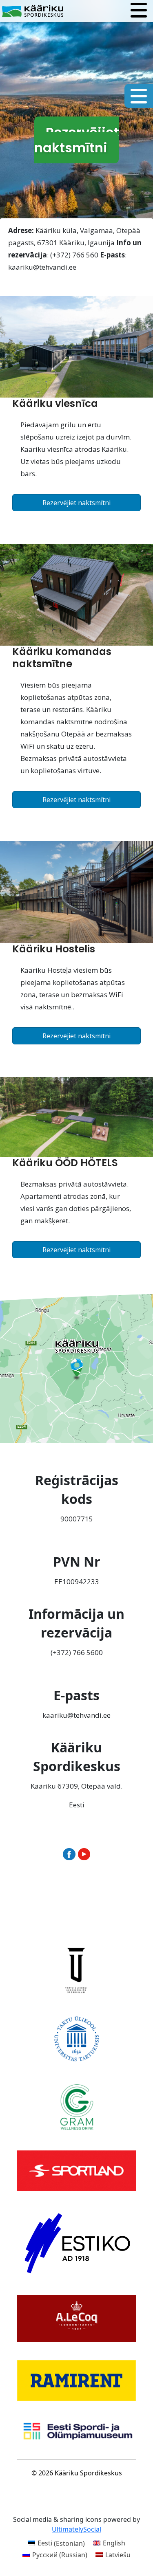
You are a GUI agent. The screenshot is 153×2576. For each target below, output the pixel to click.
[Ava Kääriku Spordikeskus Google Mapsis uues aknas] (76, 1367)
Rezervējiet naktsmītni (76, 503)
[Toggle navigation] (139, 11)
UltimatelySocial (76, 2529)
